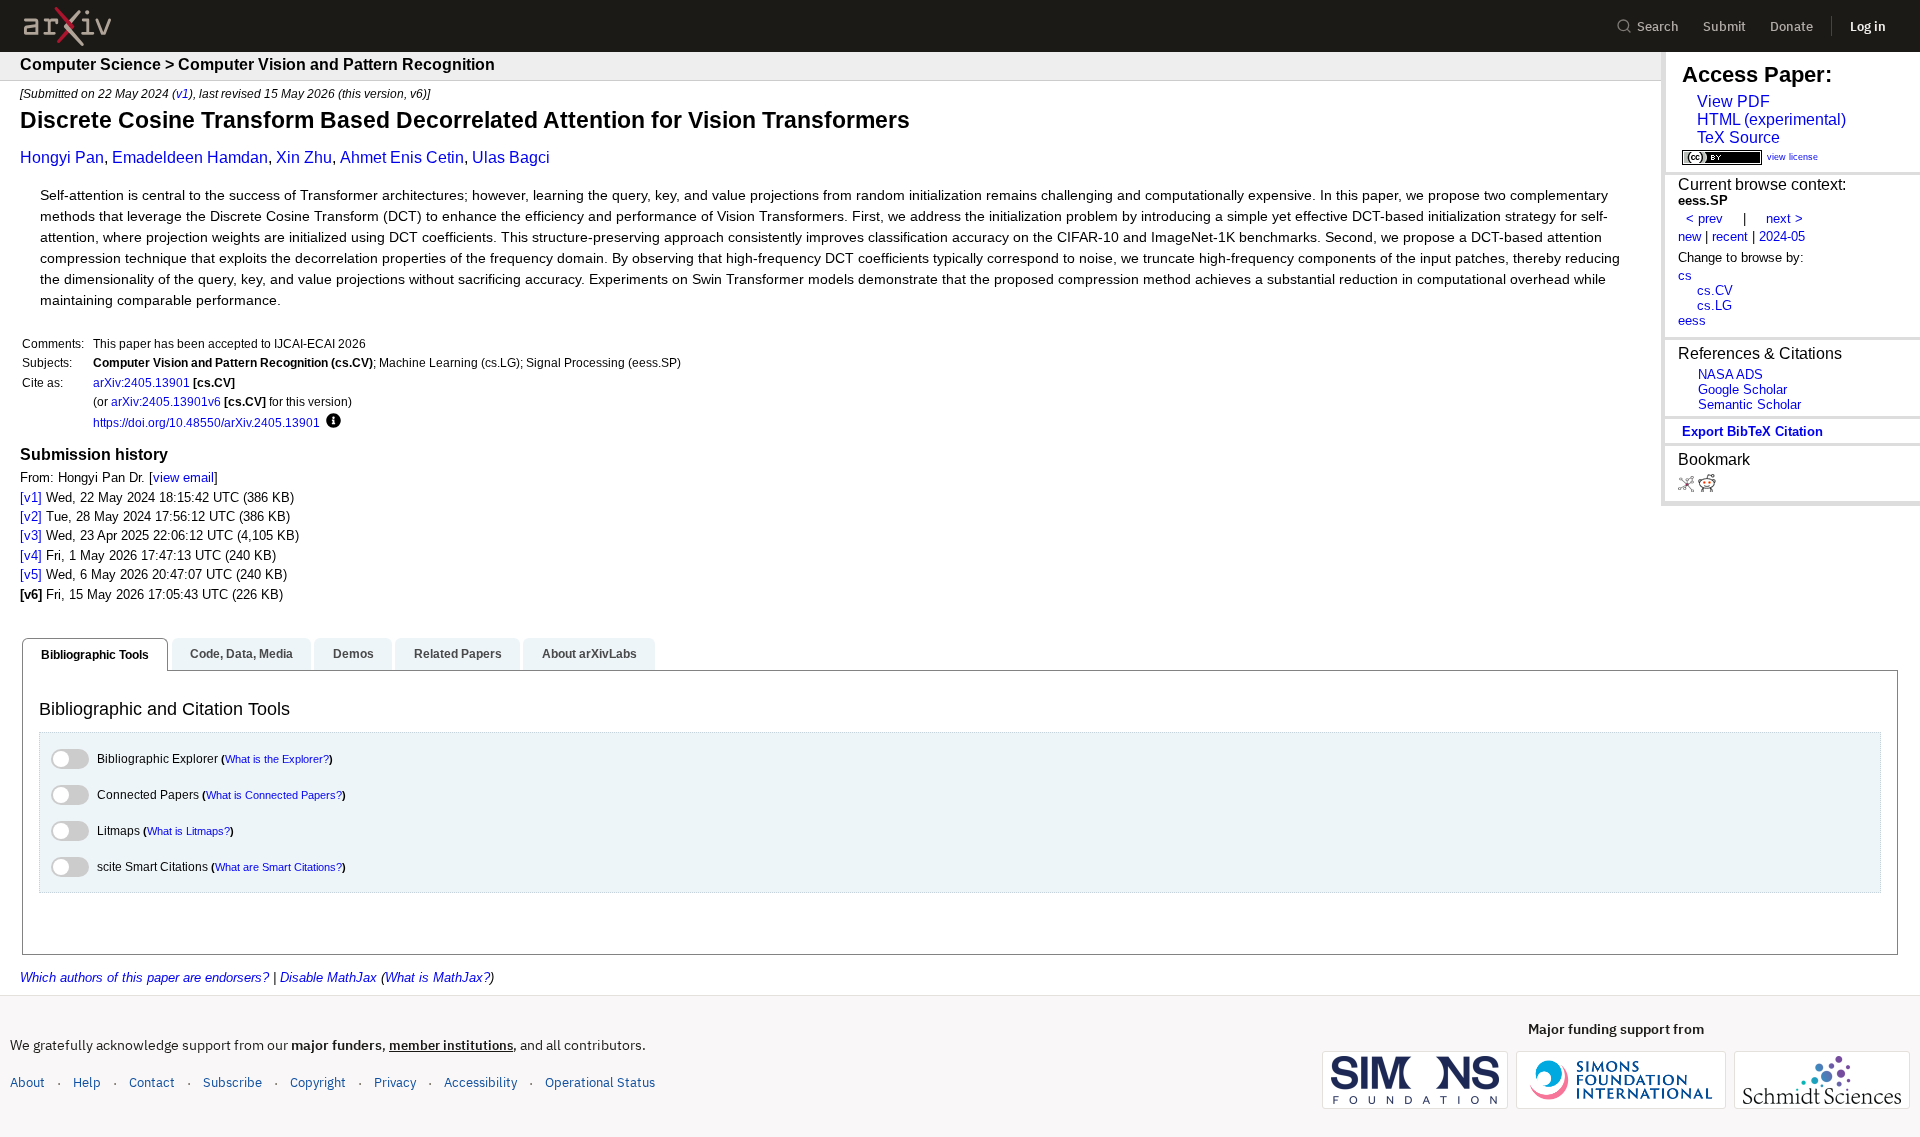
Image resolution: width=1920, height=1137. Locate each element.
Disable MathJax (328, 977)
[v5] (31, 574)
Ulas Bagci (511, 157)
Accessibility (480, 1082)
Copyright (318, 1082)
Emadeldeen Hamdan (190, 157)
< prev (1704, 218)
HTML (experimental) (1771, 119)
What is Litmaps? (188, 831)
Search (1658, 26)
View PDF (1733, 101)
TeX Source (1738, 137)
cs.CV (1715, 290)
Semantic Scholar (1749, 404)
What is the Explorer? (277, 759)
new (1689, 236)
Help (87, 1082)
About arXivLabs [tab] (589, 654)
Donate (1791, 26)
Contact (152, 1082)
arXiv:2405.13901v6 (166, 401)
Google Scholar (1742, 389)
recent (1730, 236)
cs (1685, 275)
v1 (182, 93)
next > (1784, 218)
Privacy (395, 1082)
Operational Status (600, 1082)
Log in (1868, 26)
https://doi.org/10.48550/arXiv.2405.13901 (206, 422)
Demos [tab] (353, 654)
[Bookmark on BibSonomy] (1688, 487)
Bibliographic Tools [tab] (95, 655)
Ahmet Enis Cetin (402, 157)
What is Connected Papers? (274, 795)
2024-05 (1782, 236)
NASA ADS (1730, 374)
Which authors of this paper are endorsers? (144, 977)
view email (183, 477)
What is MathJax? (437, 977)
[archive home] (67, 26)
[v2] (31, 516)
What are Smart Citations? (278, 867)
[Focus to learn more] (330, 422)
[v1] (31, 497)
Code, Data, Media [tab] (241, 654)
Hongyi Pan (62, 157)
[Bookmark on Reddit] (1707, 487)
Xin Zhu (304, 157)
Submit (1724, 26)
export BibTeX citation (1752, 431)
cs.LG (1714, 305)
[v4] (31, 555)
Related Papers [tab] (458, 654)
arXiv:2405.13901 (141, 382)
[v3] (31, 535)
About (27, 1082)
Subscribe (232, 1082)
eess (1692, 320)
